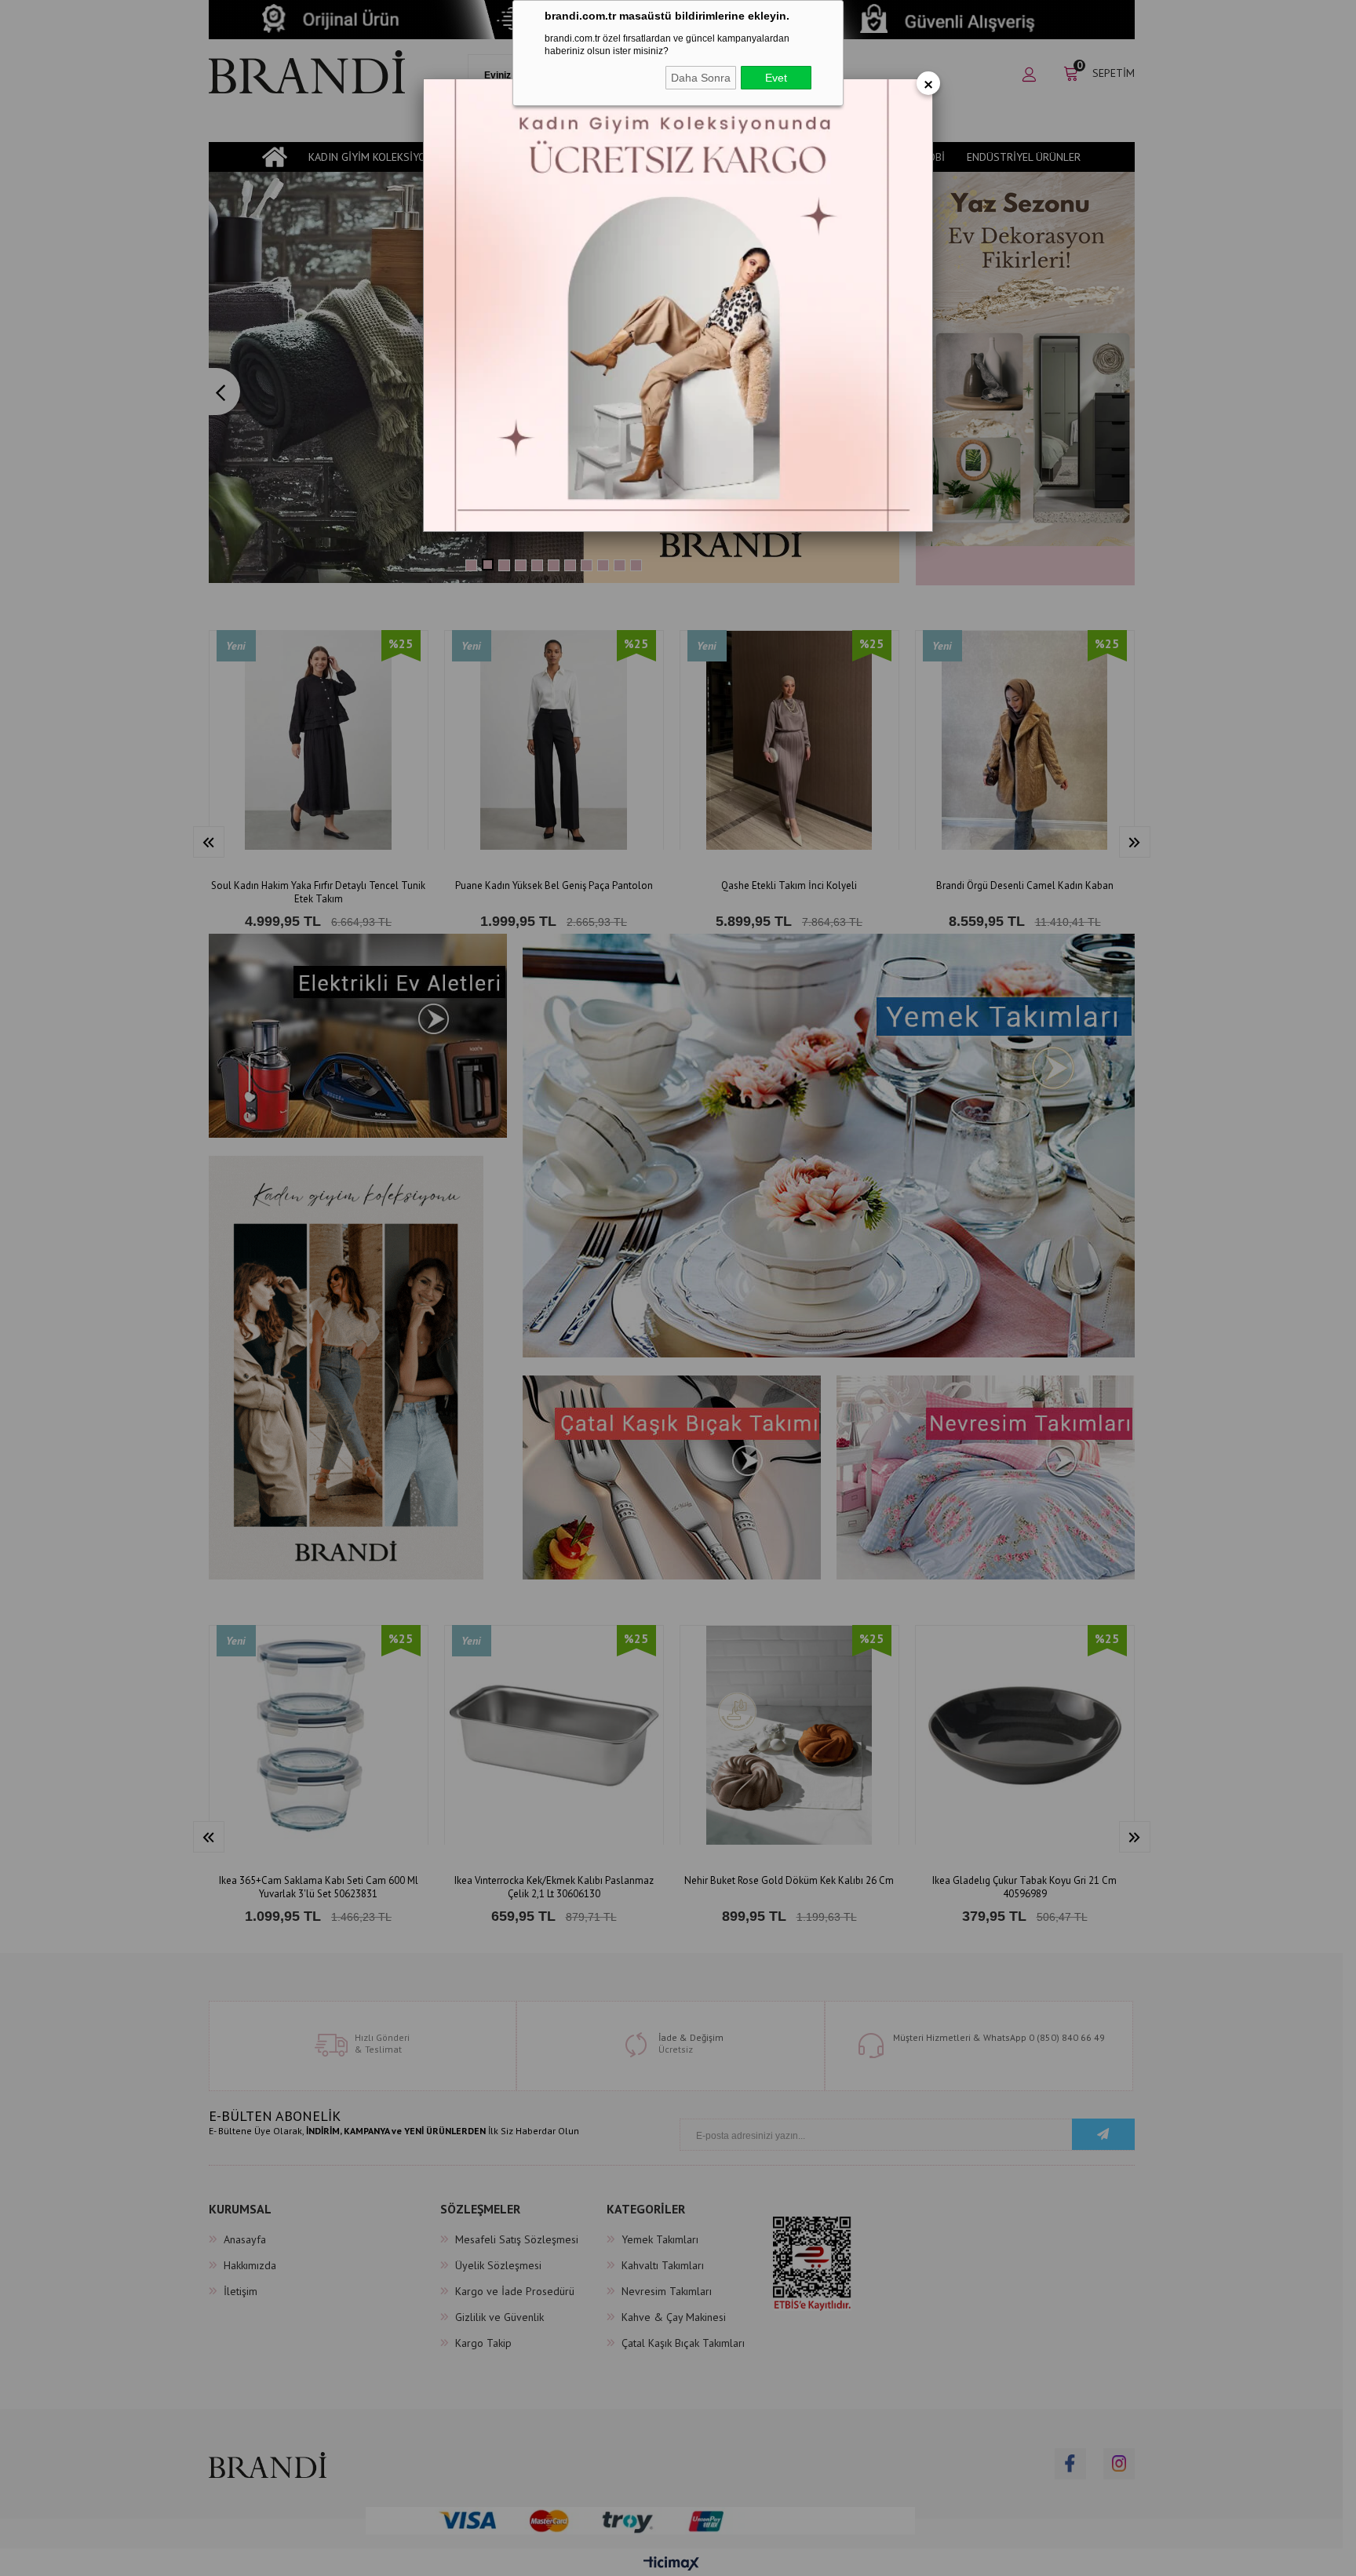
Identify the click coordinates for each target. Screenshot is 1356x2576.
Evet (776, 78)
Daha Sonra (701, 78)
